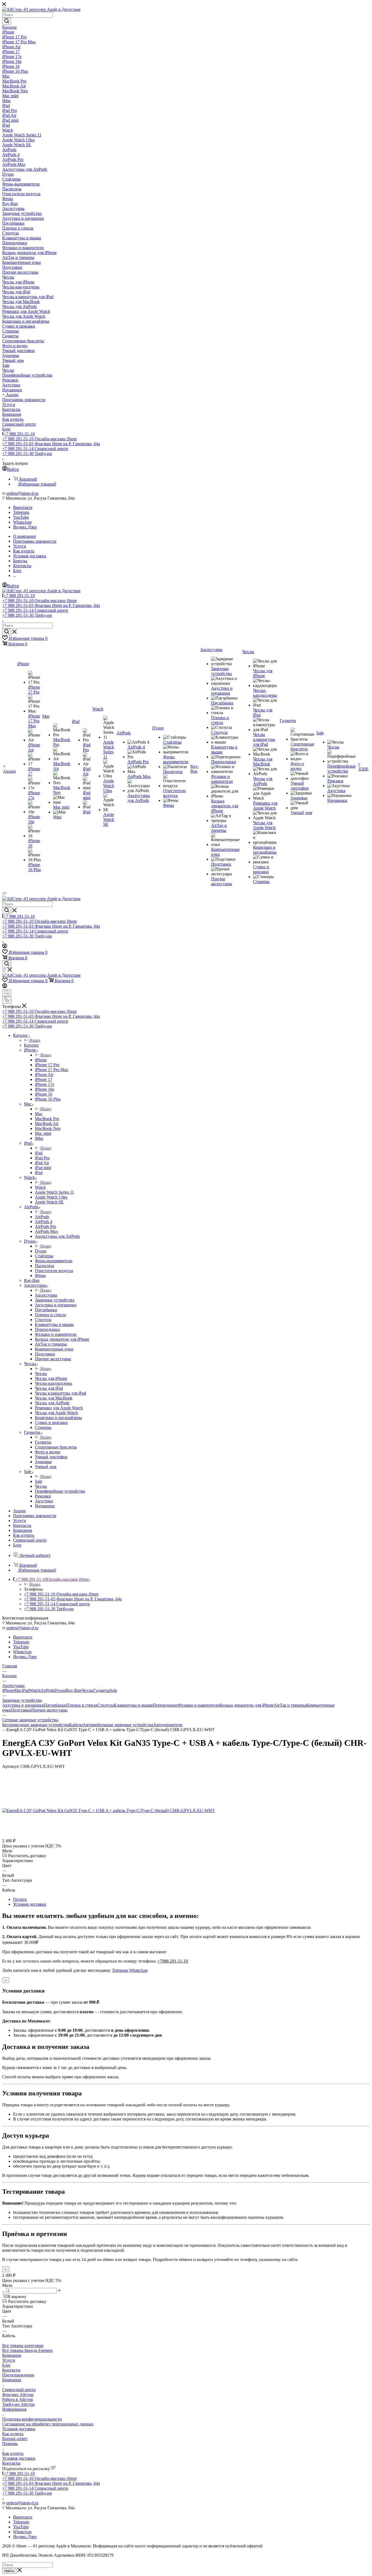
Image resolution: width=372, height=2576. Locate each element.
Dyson (41, 1251)
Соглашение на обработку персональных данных (48, 2424)
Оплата (20, 1899)
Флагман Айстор (18, 2395)
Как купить (13, 2434)
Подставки (21, 1710)
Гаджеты (43, 1442)
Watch (40, 1187)
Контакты (11, 2370)
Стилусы (106, 1705)
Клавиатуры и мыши (133, 1705)
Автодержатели (168, 1725)
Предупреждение (18, 2375)
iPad (39, 1153)
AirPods (42, 1217)
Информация (14, 2409)
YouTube (21, 517)
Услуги (9, 2360)
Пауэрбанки (55, 1705)
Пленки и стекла (82, 1705)
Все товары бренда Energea (27, 2350)
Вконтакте (23, 507)
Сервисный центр (19, 2390)
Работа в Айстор (18, 2399)
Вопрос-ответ (15, 2439)
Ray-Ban (74, 1690)
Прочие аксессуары (49, 1710)
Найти (9, 2571)
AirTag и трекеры (290, 1705)
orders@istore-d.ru (22, 493)
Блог (7, 2365)
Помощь (10, 2444)
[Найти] (7, 21)
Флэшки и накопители (199, 1705)
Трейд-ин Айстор (18, 2404)
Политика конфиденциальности (32, 2419)
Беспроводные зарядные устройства (36, 1725)
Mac (39, 1114)
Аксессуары (46, 1295)
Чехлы (41, 1373)
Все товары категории (23, 2346)
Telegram (21, 512)
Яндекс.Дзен (25, 527)
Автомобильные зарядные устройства (118, 1725)
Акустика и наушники (23, 1705)
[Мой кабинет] (5, 947)
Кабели (76, 1725)
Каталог (31, 1045)
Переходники (165, 1705)
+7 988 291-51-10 (19, 434)
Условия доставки (30, 1904)
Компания (12, 2355)
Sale (39, 1481)
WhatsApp (22, 522)
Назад (35, 1040)
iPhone (41, 1060)
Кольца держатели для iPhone (247, 1705)
